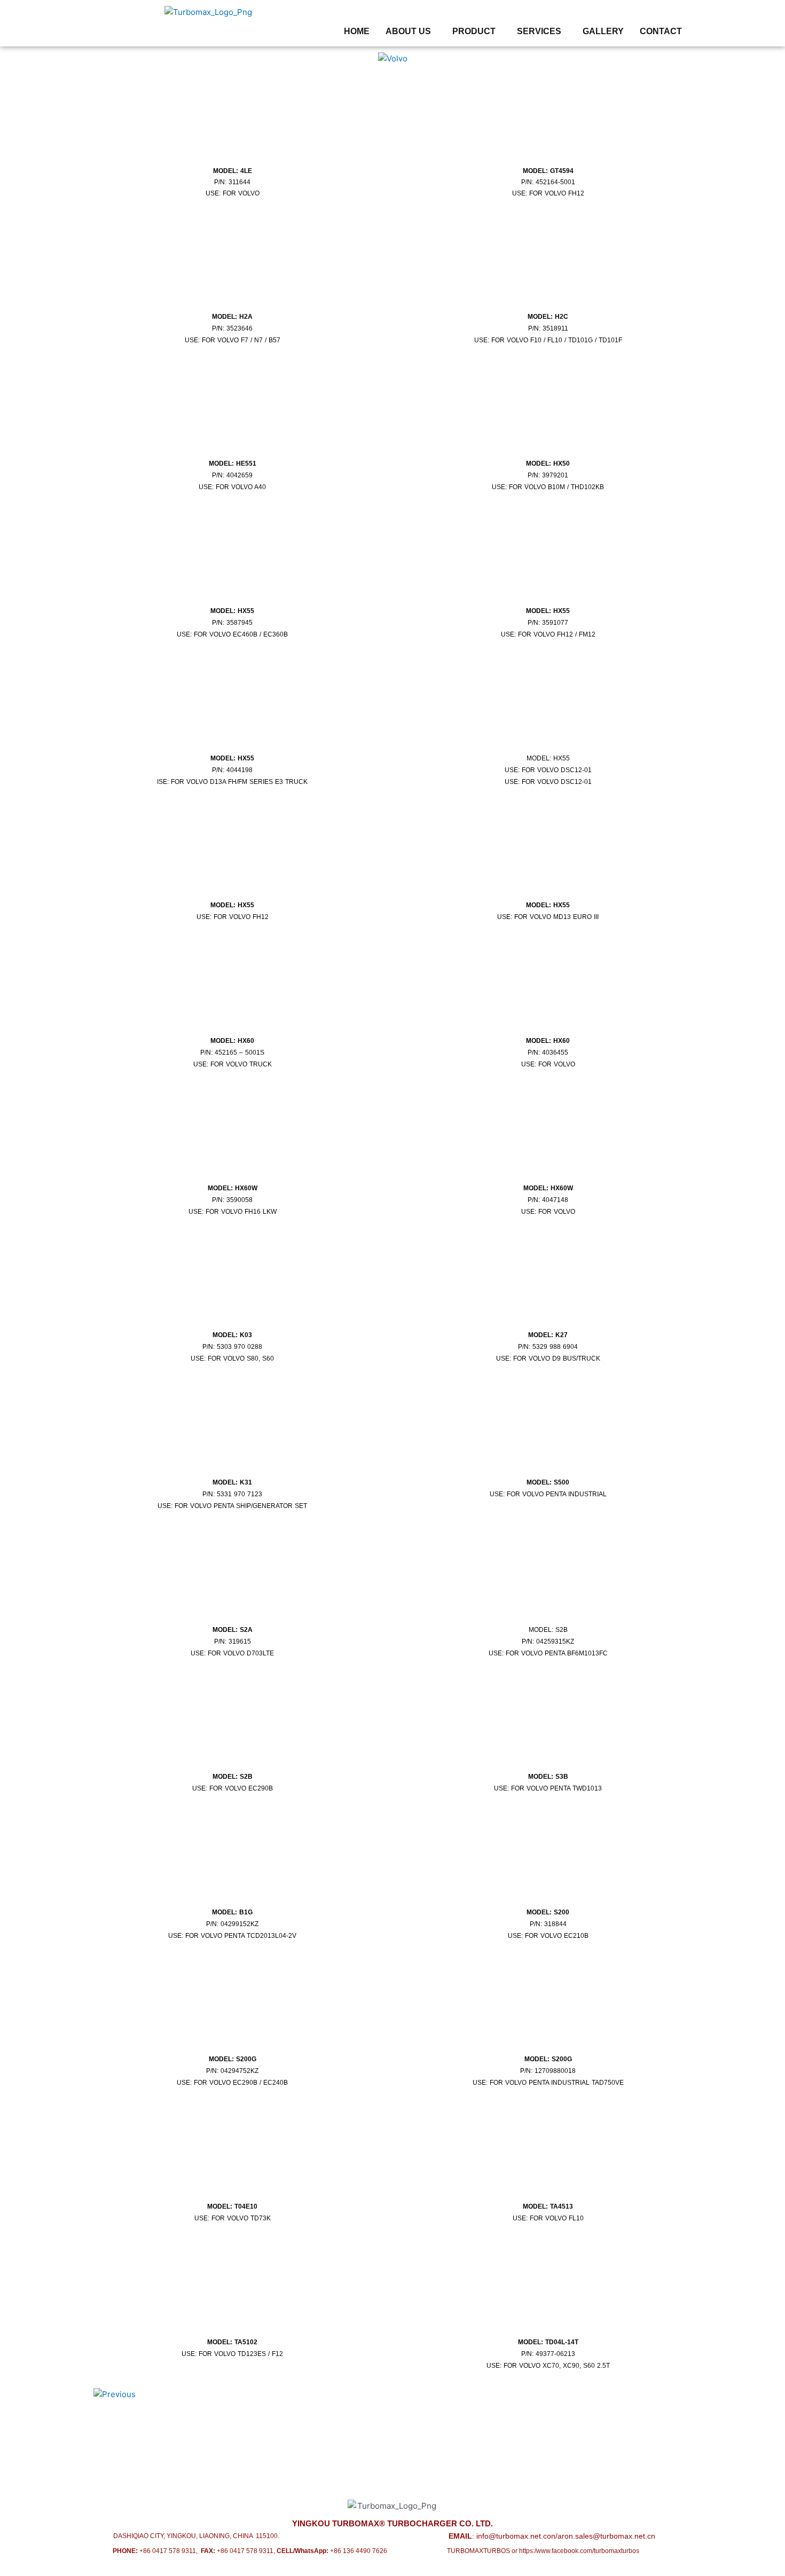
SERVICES (539, 32)
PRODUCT (474, 32)
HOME (357, 32)
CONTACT (661, 32)
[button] (411, 32)
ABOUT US (408, 32)
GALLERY (603, 32)
